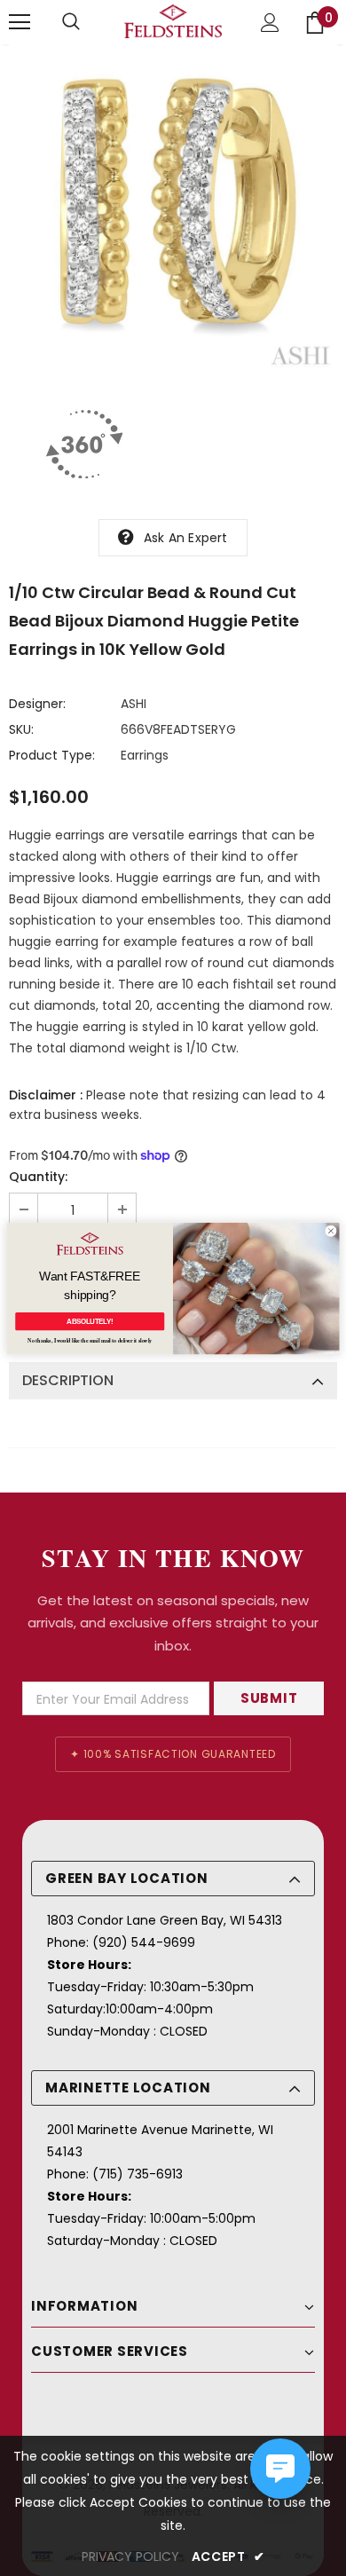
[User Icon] (270, 23)
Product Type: (52, 755)
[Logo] (173, 21)
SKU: (21, 729)
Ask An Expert (186, 538)
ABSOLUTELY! (90, 1320)
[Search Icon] (71, 22)
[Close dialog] (330, 1230)
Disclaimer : (46, 1095)
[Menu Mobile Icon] (20, 22)
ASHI (134, 704)
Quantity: (38, 1177)
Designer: (37, 704)
